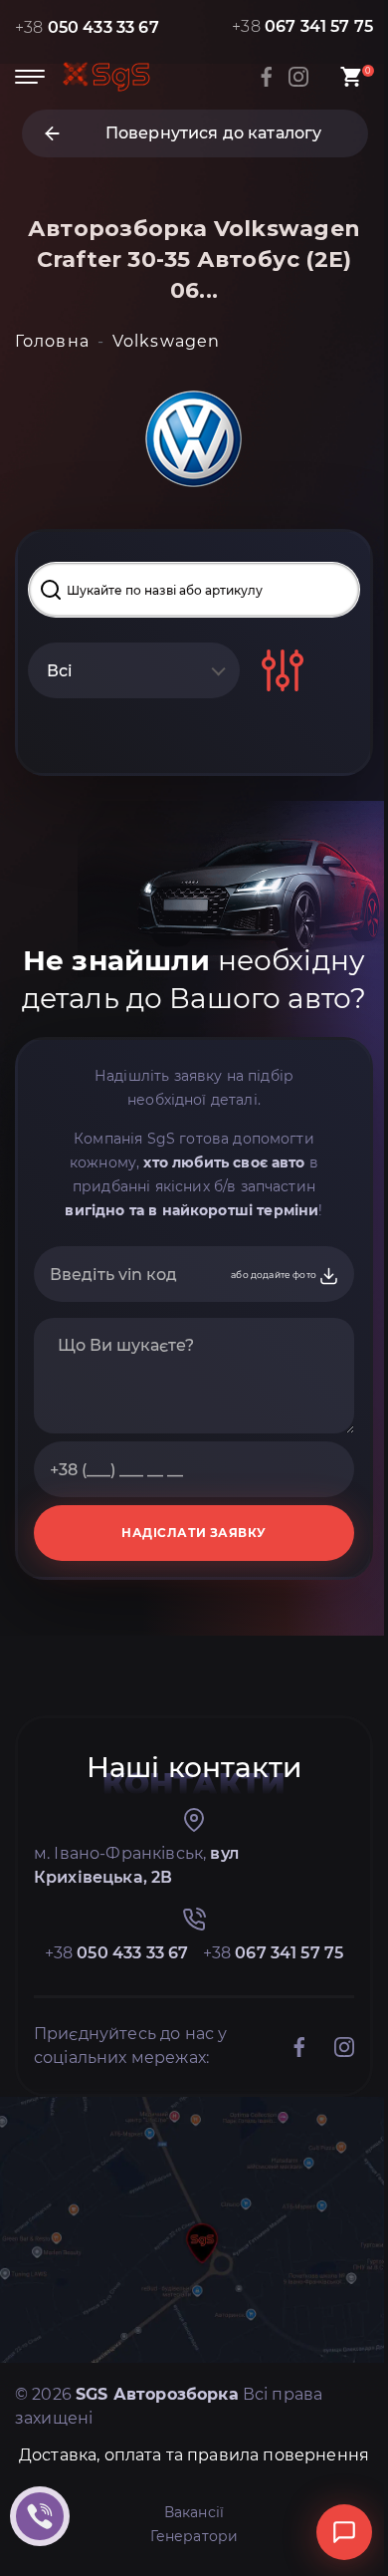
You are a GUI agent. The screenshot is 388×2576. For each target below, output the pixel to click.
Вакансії (194, 2512)
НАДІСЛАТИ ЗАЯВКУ (194, 1533)
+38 (87, 27)
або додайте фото (275, 1275)
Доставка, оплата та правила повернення (194, 2455)
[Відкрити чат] (344, 2532)
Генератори (194, 2536)
